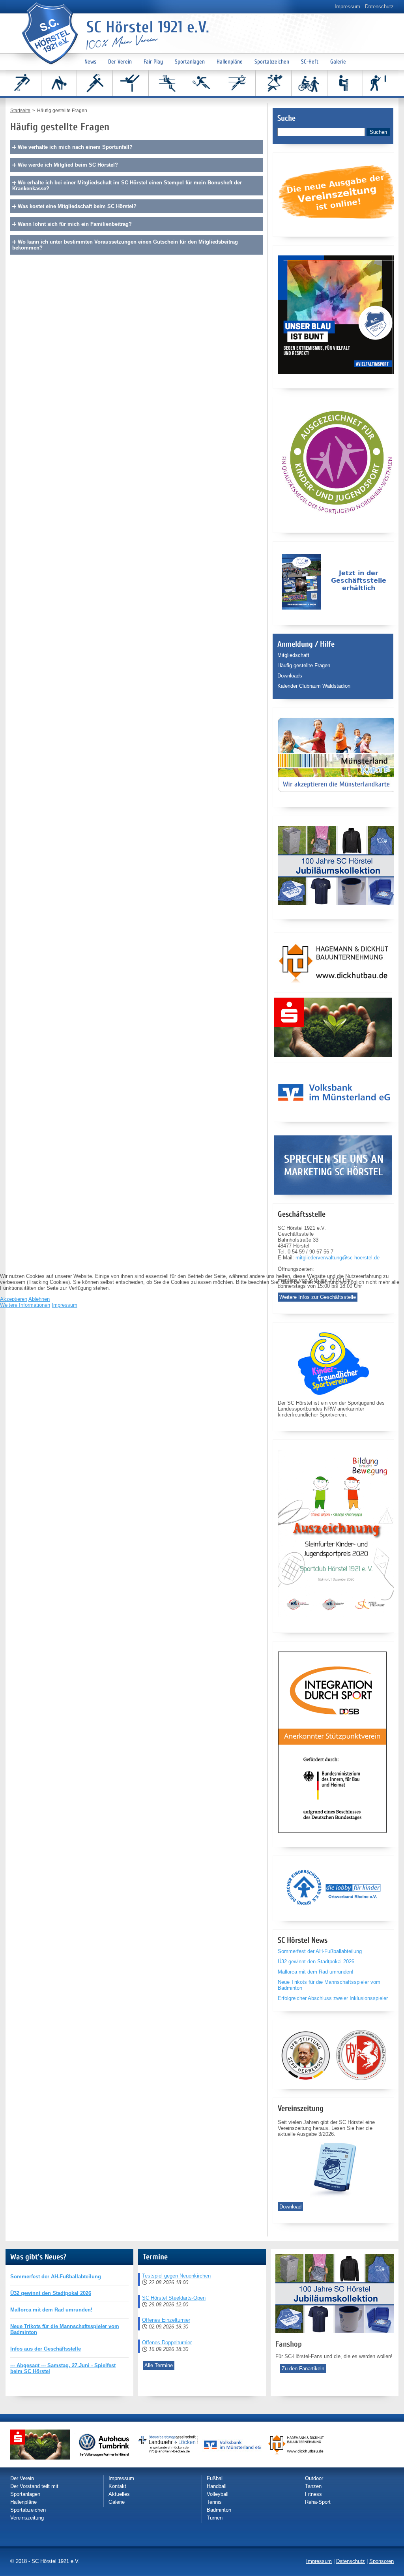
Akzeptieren (14, 1299)
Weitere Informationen (25, 1305)
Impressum (65, 1305)
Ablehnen (39, 1299)
